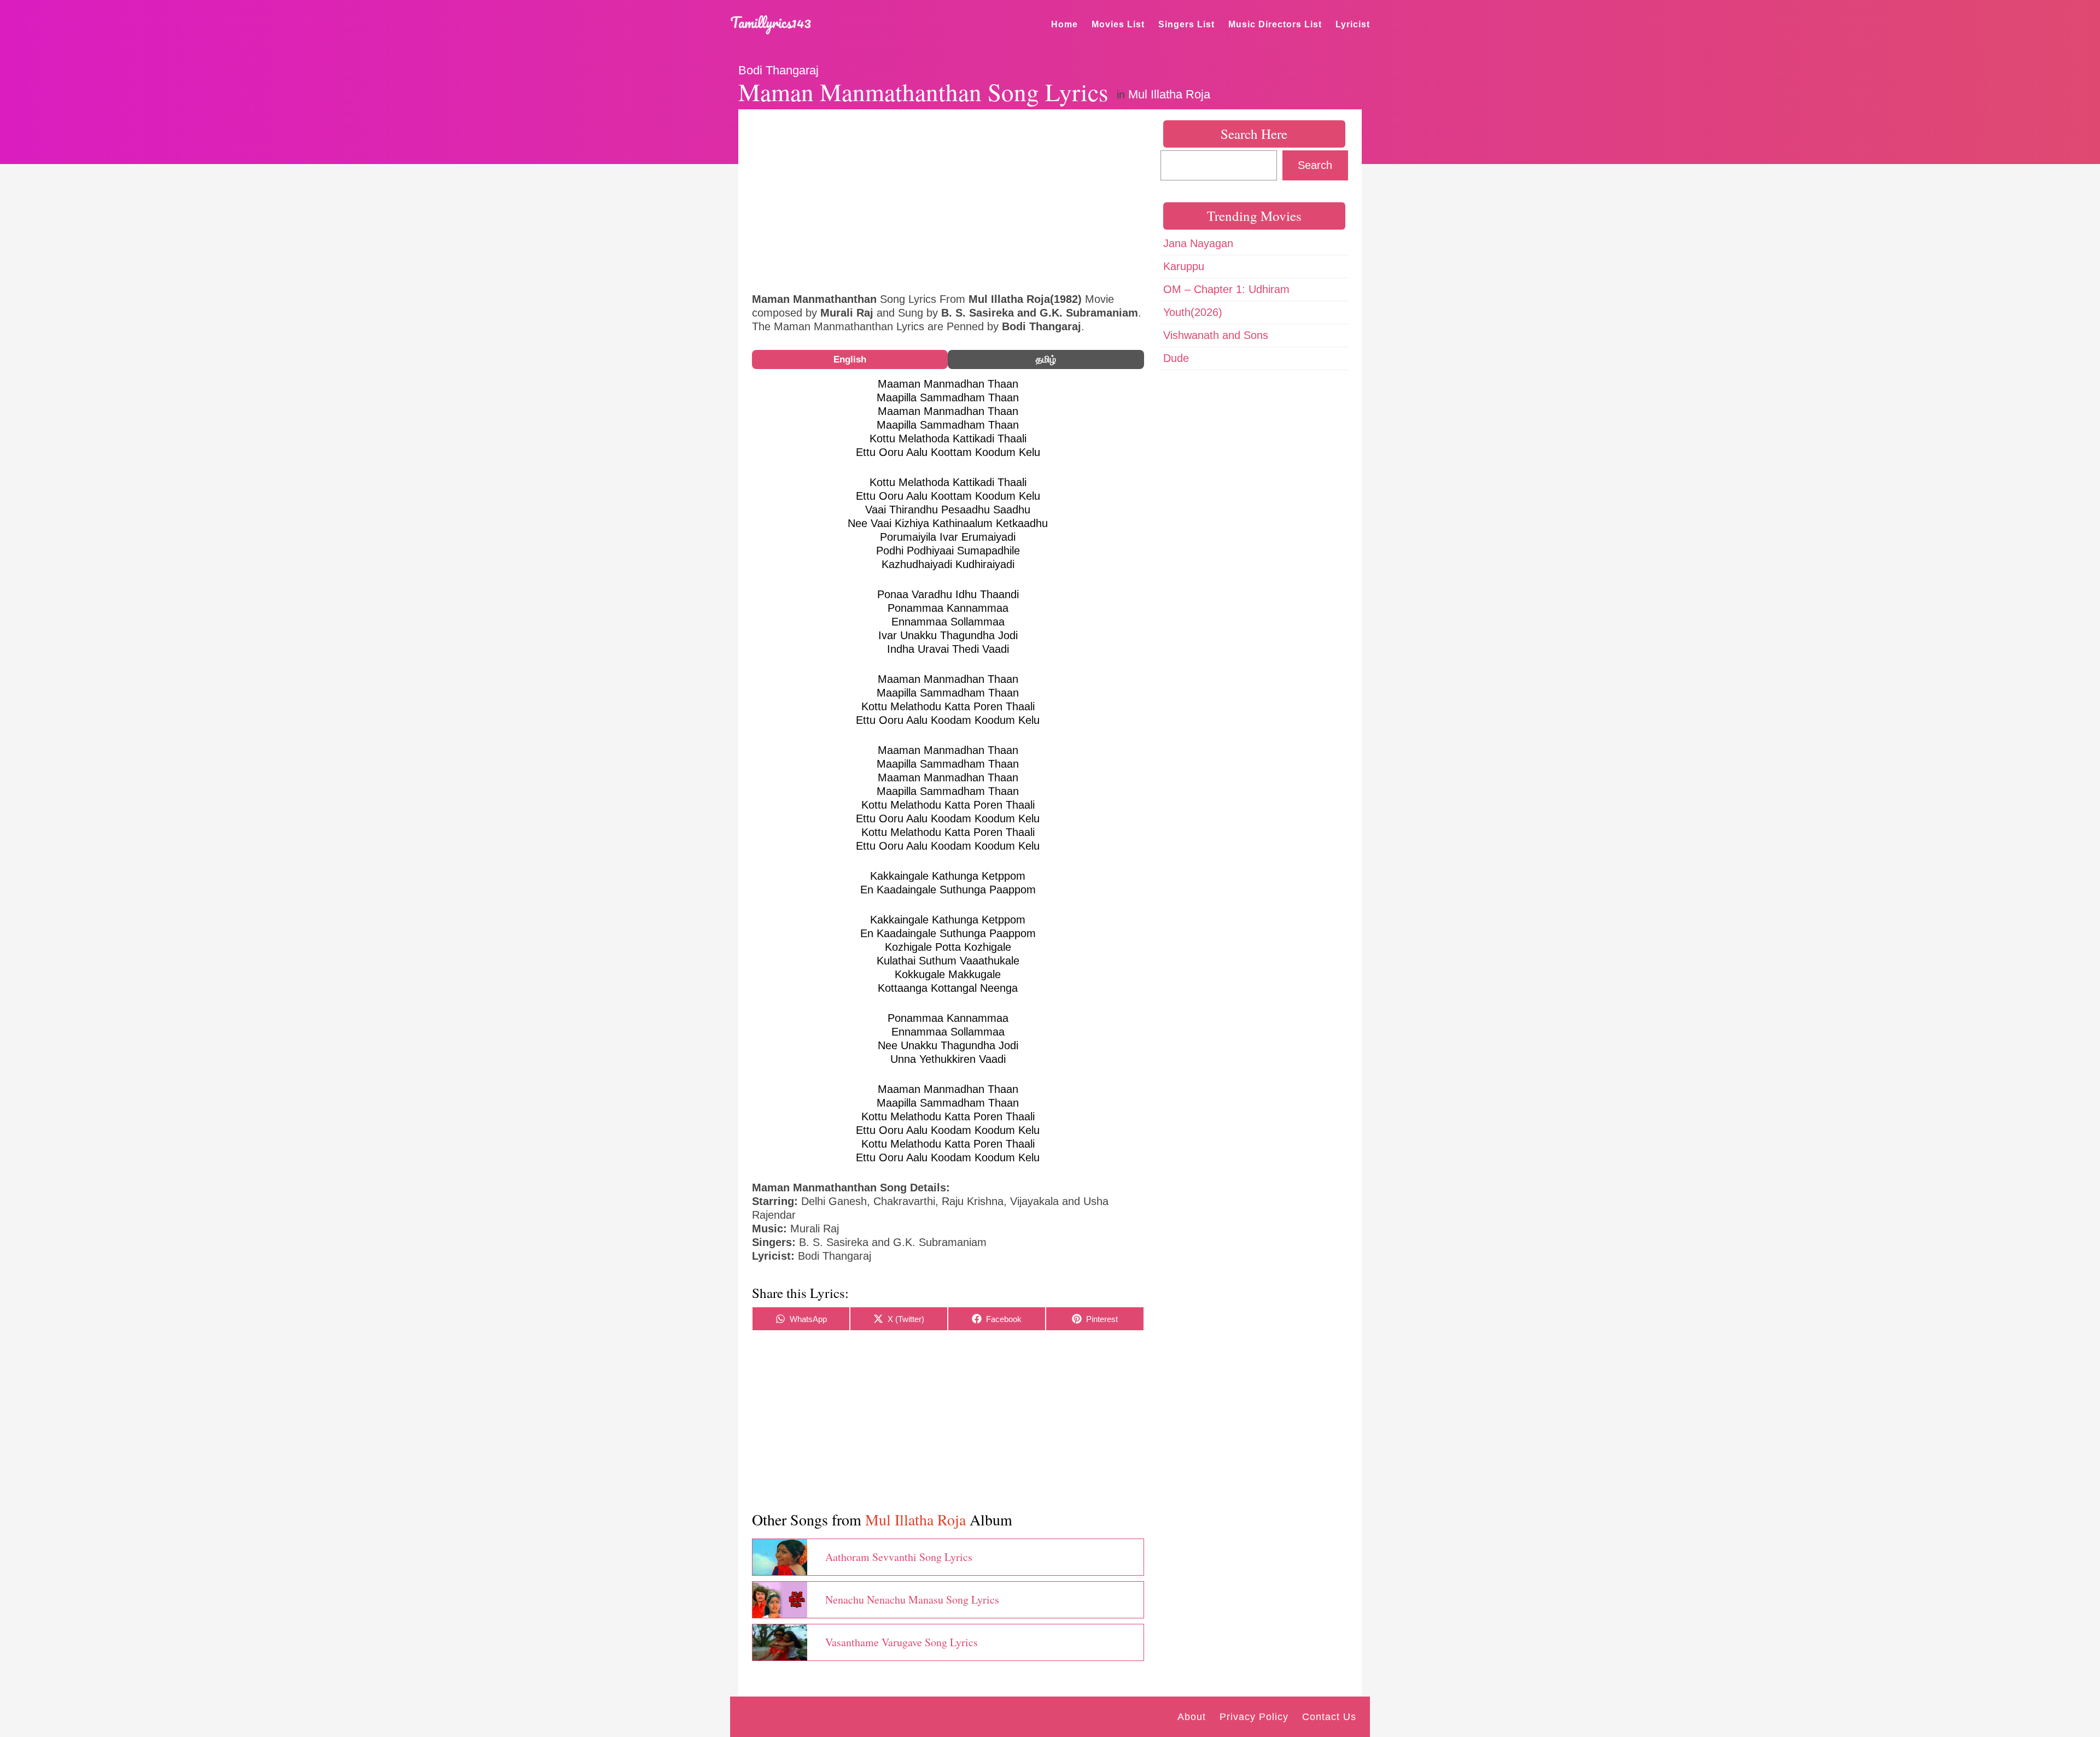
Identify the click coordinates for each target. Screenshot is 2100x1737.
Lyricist (1353, 24)
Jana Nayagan (1198, 243)
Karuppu (1184, 266)
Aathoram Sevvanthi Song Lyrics (899, 1557)
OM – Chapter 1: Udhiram (1226, 289)
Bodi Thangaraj (778, 70)
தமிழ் (1046, 359)
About (1192, 1717)
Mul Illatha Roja (1169, 94)
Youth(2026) (1193, 312)
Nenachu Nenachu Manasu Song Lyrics (912, 1599)
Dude (1176, 358)
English (850, 359)
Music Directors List (1275, 24)
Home (1064, 24)
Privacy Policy (1254, 1717)
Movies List (1118, 24)
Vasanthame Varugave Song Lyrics (902, 1642)
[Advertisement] (948, 200)
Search (1315, 165)
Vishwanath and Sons (1216, 335)
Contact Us (1329, 1717)
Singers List (1186, 24)
